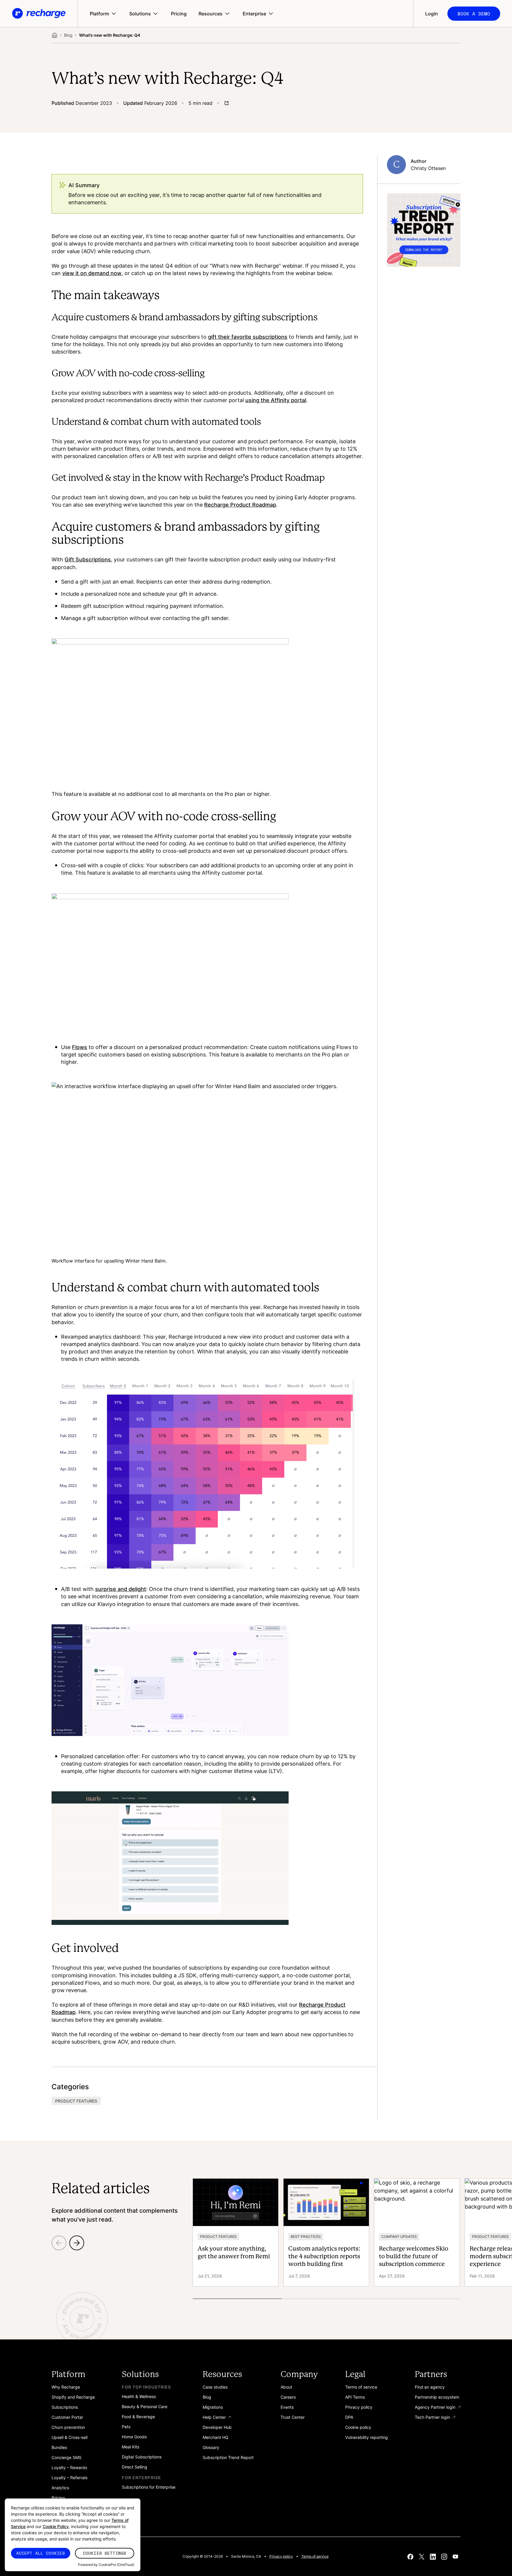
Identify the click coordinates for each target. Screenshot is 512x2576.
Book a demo (474, 14)
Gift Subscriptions (88, 559)
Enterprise (254, 14)
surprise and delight (121, 1589)
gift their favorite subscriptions (248, 337)
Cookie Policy (56, 2526)
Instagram (444, 2556)
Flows (80, 1047)
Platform (99, 14)
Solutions (140, 14)
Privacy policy (281, 2556)
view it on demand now (92, 273)
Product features (76, 2101)
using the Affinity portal (276, 400)
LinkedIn (433, 2556)
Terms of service (315, 2556)
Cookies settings (105, 2553)
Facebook (410, 2556)
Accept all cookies (41, 2553)
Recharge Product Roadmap (240, 505)
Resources (211, 14)
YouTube (455, 2556)
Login (432, 14)
